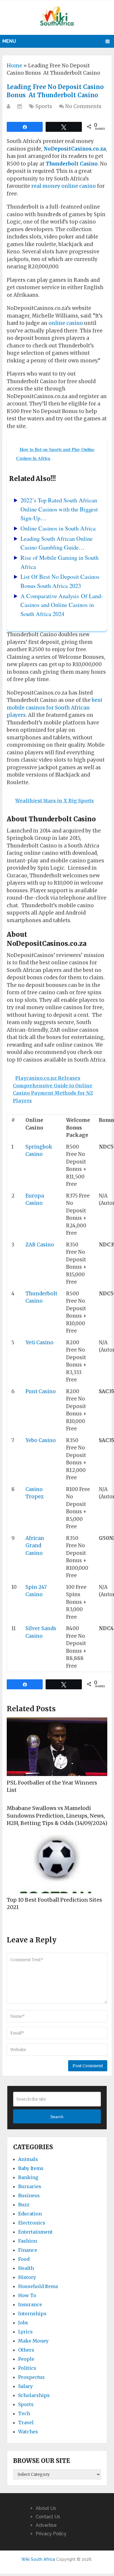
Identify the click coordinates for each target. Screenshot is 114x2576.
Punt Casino (41, 1391)
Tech (24, 2413)
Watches (28, 2432)
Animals (28, 2159)
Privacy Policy (51, 2534)
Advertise (46, 2525)
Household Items (38, 2286)
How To (27, 2295)
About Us (46, 2508)
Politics (27, 2368)
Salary (25, 2386)
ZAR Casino (40, 1245)
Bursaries (30, 2186)
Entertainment (35, 2232)
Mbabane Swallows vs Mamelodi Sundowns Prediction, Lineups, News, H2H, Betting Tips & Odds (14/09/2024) (57, 1815)
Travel (26, 2423)
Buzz (24, 2205)
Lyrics (25, 2332)
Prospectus (31, 2377)
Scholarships (34, 2395)
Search (57, 2117)
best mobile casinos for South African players (55, 708)
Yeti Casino (39, 1342)
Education (30, 2214)
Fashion (28, 2241)
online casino (66, 323)
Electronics (32, 2223)
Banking (28, 2177)
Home (14, 66)
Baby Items (31, 2168)
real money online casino (64, 186)
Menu (9, 41)
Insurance (30, 2304)
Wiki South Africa (38, 2559)
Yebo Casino (41, 1440)
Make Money (33, 2341)
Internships (32, 2314)
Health (26, 2268)
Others (26, 2350)
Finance (28, 2250)
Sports (44, 106)
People (26, 2359)
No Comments (83, 106)
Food (24, 2259)
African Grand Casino (35, 1546)
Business (29, 2195)
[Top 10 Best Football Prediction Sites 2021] (57, 1864)
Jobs (23, 2323)
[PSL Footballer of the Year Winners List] (57, 1747)
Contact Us (48, 2517)
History (27, 2277)
